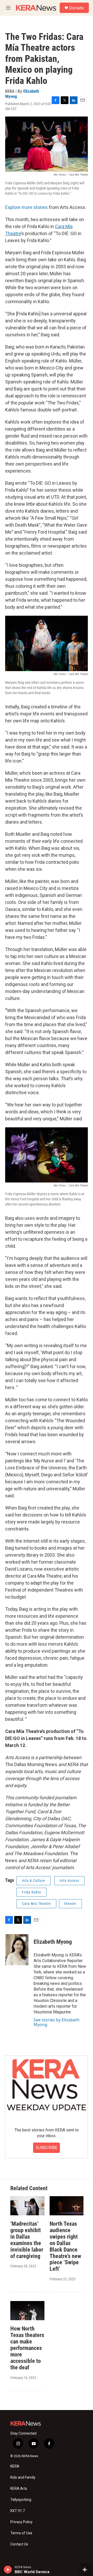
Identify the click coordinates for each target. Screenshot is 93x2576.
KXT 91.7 (18, 2511)
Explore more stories (26, 207)
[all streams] (86, 2570)
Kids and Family (23, 2477)
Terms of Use (21, 2533)
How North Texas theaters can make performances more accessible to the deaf (27, 2348)
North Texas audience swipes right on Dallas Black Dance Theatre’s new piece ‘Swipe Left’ (65, 2246)
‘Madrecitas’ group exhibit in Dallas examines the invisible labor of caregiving (27, 2240)
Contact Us (19, 2544)
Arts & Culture (34, 1881)
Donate (76, 8)
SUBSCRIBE (47, 2147)
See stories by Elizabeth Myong (57, 2022)
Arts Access (69, 1881)
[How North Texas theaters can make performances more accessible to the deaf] (27, 2310)
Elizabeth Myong (53, 1942)
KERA (15, 2466)
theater (70, 1904)
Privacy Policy (21, 2522)
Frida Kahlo (32, 1892)
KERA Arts (19, 2489)
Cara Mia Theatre (36, 1904)
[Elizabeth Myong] (17, 1950)
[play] (8, 2570)
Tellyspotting (21, 2500)
